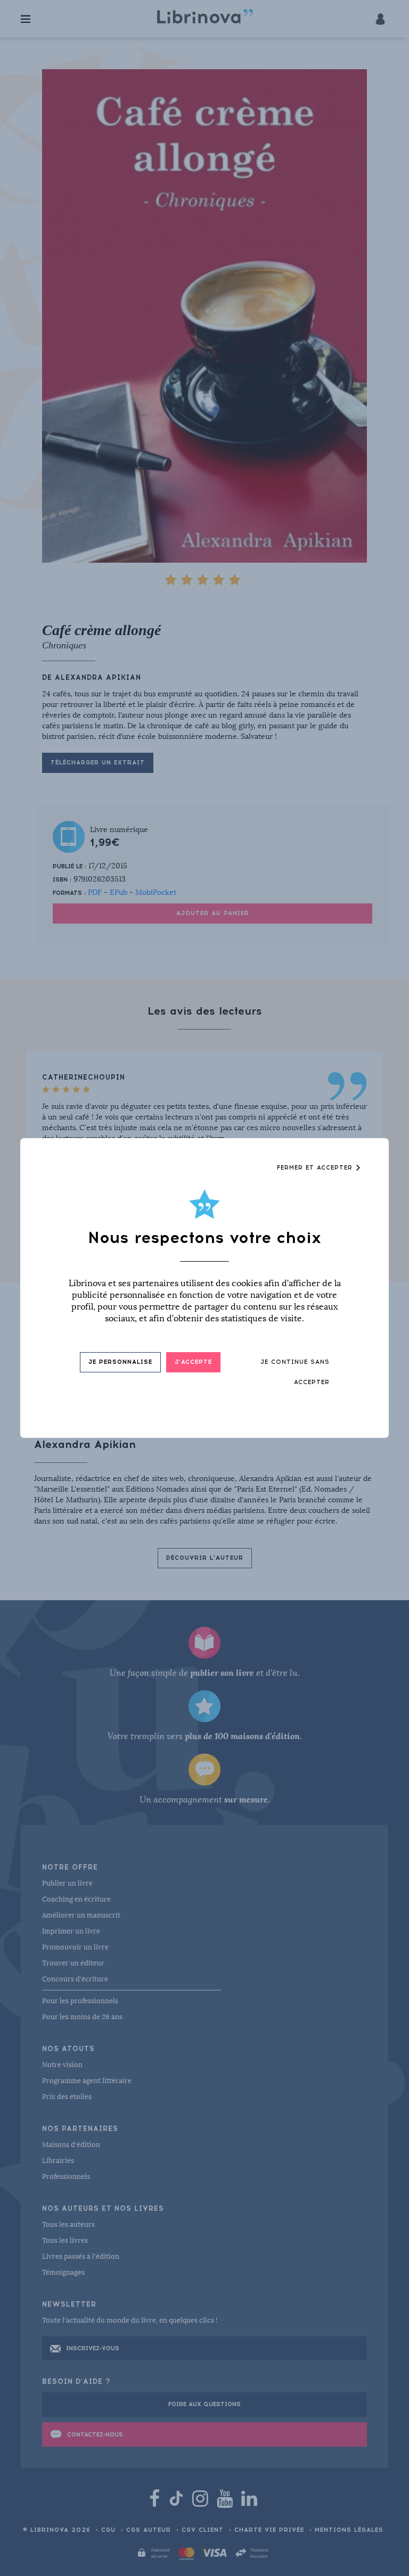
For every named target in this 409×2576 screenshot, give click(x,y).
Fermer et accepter (316, 1168)
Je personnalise (120, 1362)
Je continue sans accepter (295, 1372)
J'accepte (193, 1362)
